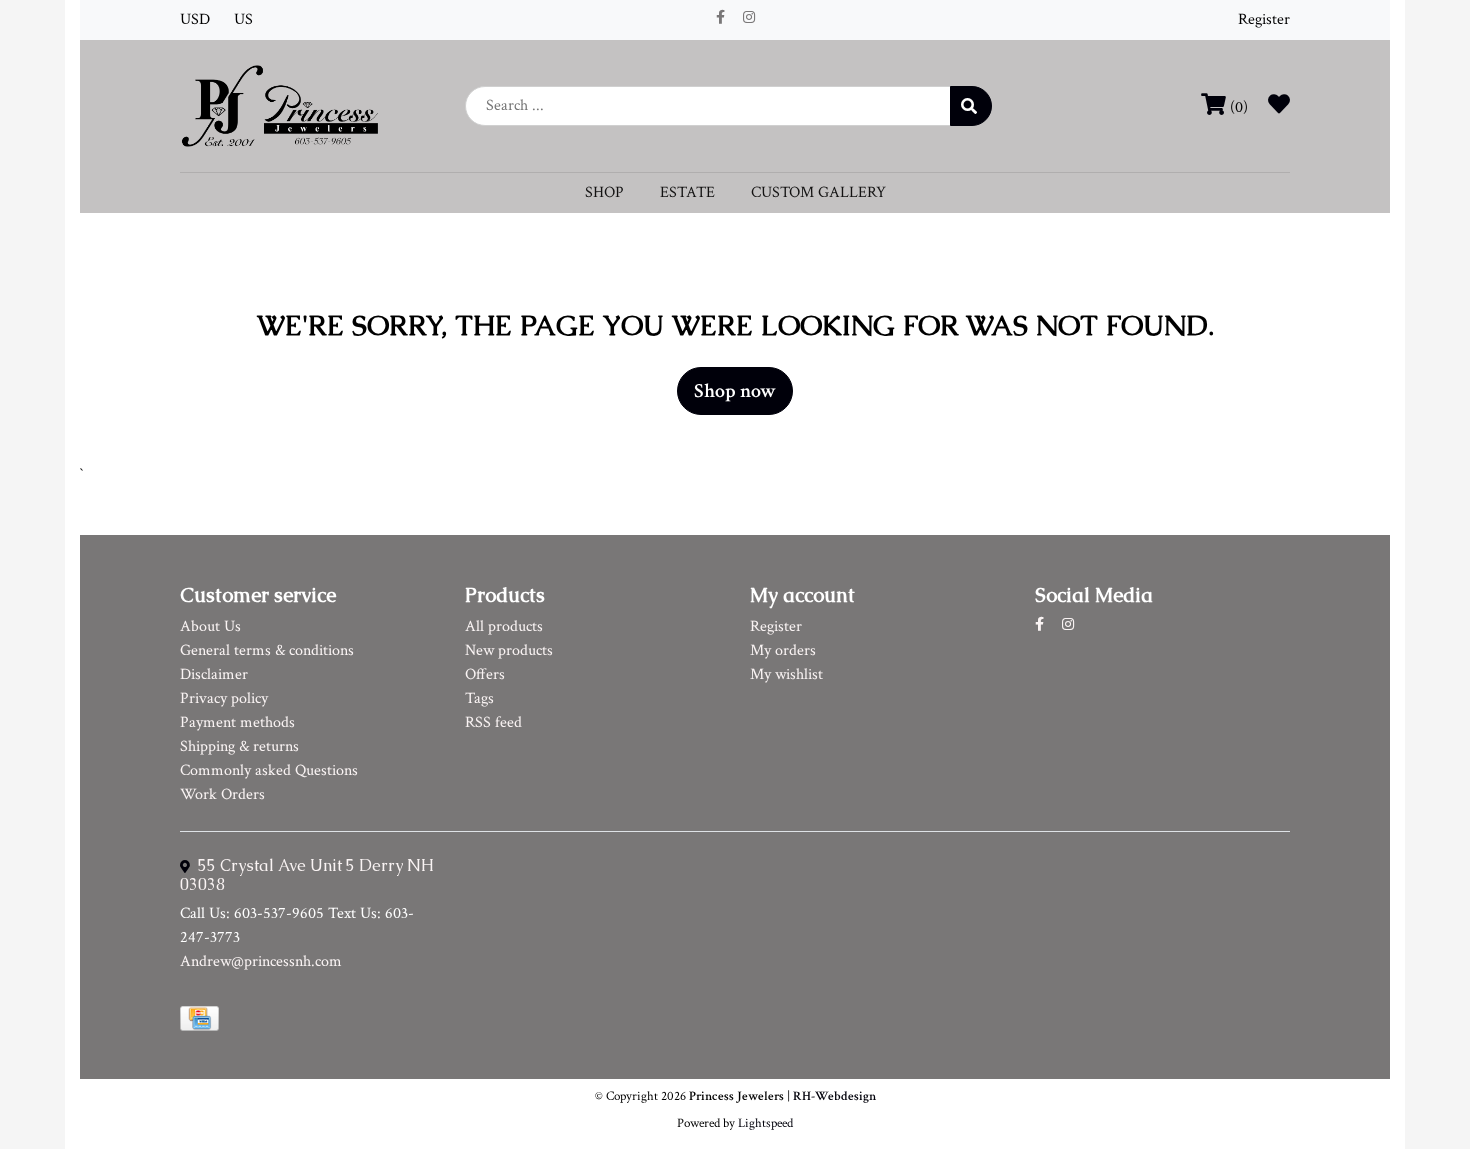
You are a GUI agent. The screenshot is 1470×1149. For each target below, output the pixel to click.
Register (1264, 19)
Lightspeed (765, 1123)
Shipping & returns (239, 746)
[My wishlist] (1279, 107)
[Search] (971, 106)
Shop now (735, 391)
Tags (479, 698)
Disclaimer (214, 674)
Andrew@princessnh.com (261, 961)
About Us (210, 626)
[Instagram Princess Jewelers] (749, 18)
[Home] (280, 104)
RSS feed (493, 722)
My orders (783, 650)
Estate (687, 192)
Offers (485, 674)
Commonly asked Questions (269, 770)
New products (509, 650)
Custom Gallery (818, 192)
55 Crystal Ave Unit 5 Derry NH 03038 (307, 875)
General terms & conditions (267, 650)
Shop (604, 192)
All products (504, 626)
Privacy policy (224, 698)
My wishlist (786, 674)
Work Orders (222, 794)
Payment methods (237, 722)
